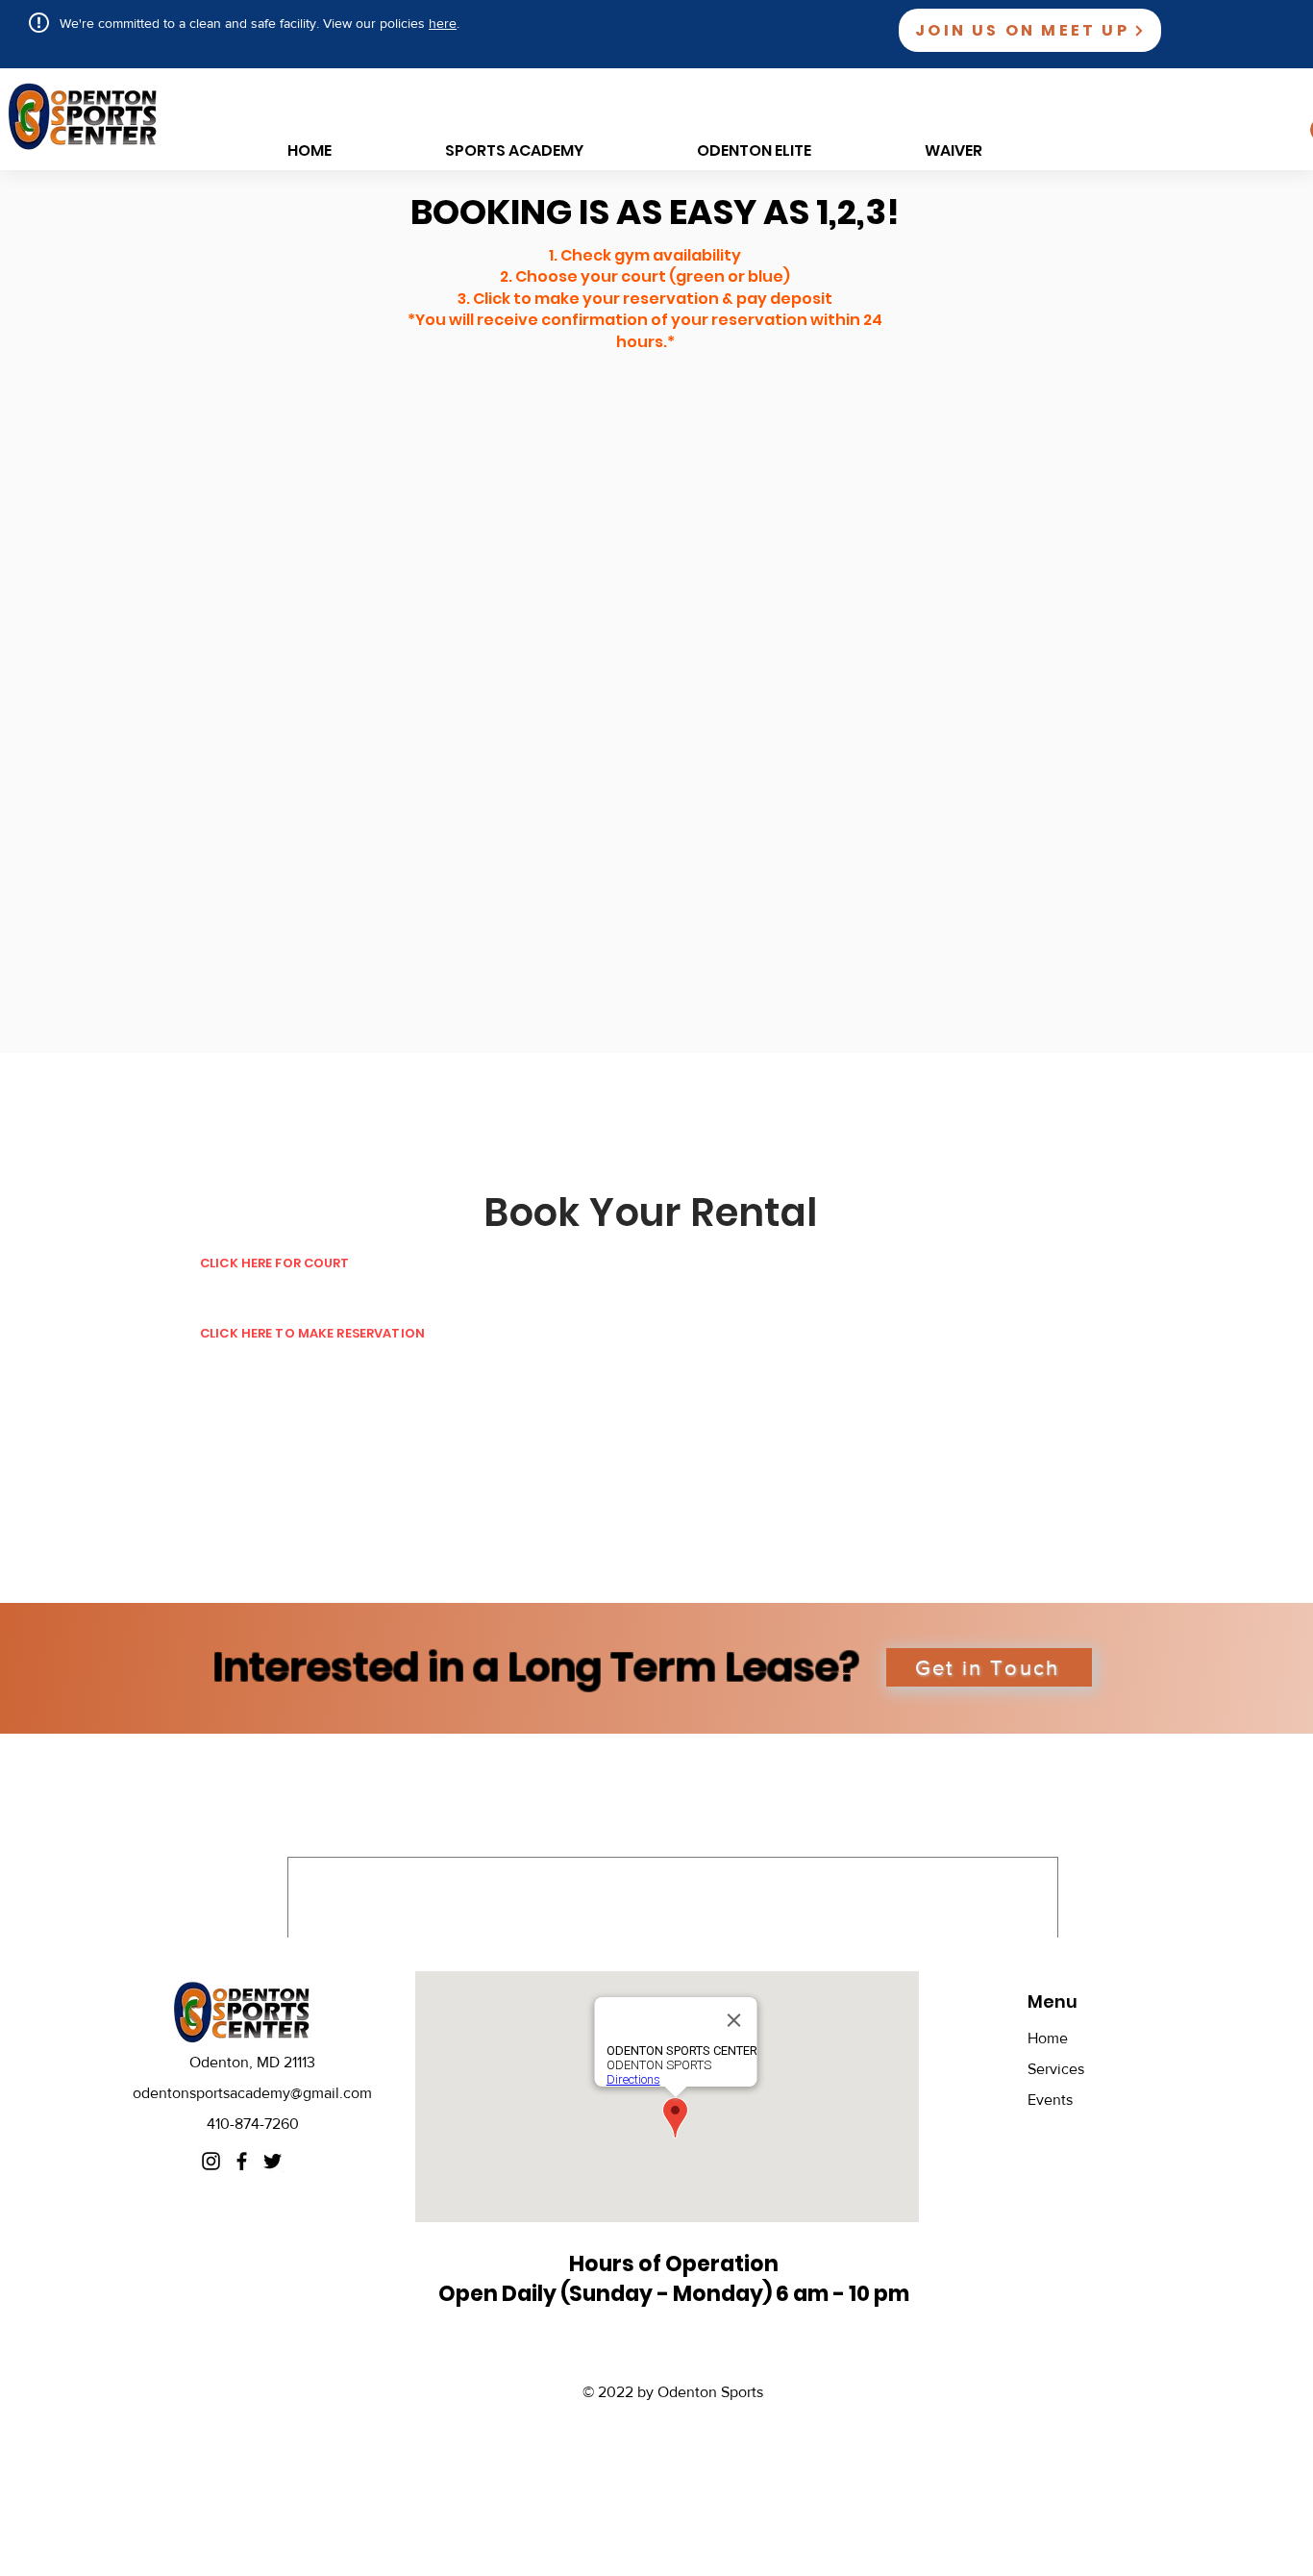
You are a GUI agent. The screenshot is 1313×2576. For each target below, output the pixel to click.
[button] (989, 1667)
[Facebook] (242, 2161)
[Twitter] (273, 2161)
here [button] (443, 23)
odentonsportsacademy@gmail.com (252, 2093)
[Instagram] (211, 2161)
